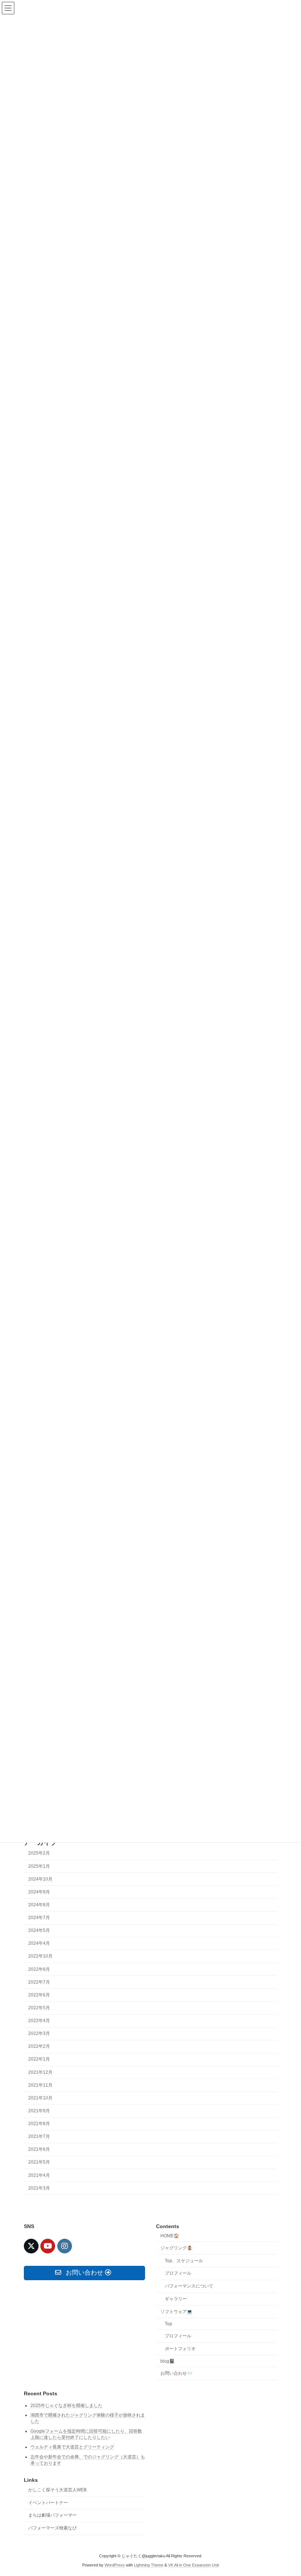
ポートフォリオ (180, 2349)
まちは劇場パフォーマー (52, 2515)
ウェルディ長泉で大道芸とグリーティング (72, 2447)
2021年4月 (39, 2175)
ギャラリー (176, 2299)
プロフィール (178, 2273)
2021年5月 (39, 2162)
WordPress (115, 2565)
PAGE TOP (287, 2491)
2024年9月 (39, 1892)
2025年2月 (39, 1853)
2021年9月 (39, 2111)
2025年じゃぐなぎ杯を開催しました (66, 2405)
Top (168, 2324)
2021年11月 (40, 2085)
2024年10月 (40, 1879)
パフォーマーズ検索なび (52, 2528)
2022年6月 (39, 1995)
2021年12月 (40, 2072)
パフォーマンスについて (189, 2286)
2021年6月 (39, 2149)
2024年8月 (39, 1905)
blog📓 (168, 2361)
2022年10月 (40, 1956)
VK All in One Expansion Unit (193, 2565)
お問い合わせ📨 (176, 2373)
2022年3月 (39, 2033)
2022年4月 (39, 2021)
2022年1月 (39, 2059)
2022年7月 (39, 1982)
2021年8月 (39, 2124)
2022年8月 (39, 1969)
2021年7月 (39, 2136)
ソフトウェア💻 (176, 2312)
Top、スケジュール (184, 2260)
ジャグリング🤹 (176, 2248)
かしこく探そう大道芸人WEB (57, 2490)
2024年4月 (39, 1943)
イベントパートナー (48, 2503)
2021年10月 (40, 2098)
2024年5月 (39, 1930)
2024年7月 (39, 1918)
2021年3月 (39, 2188)
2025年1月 (39, 1866)
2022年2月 (39, 2046)
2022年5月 (39, 2008)
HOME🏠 (170, 2236)
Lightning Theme (149, 2565)
